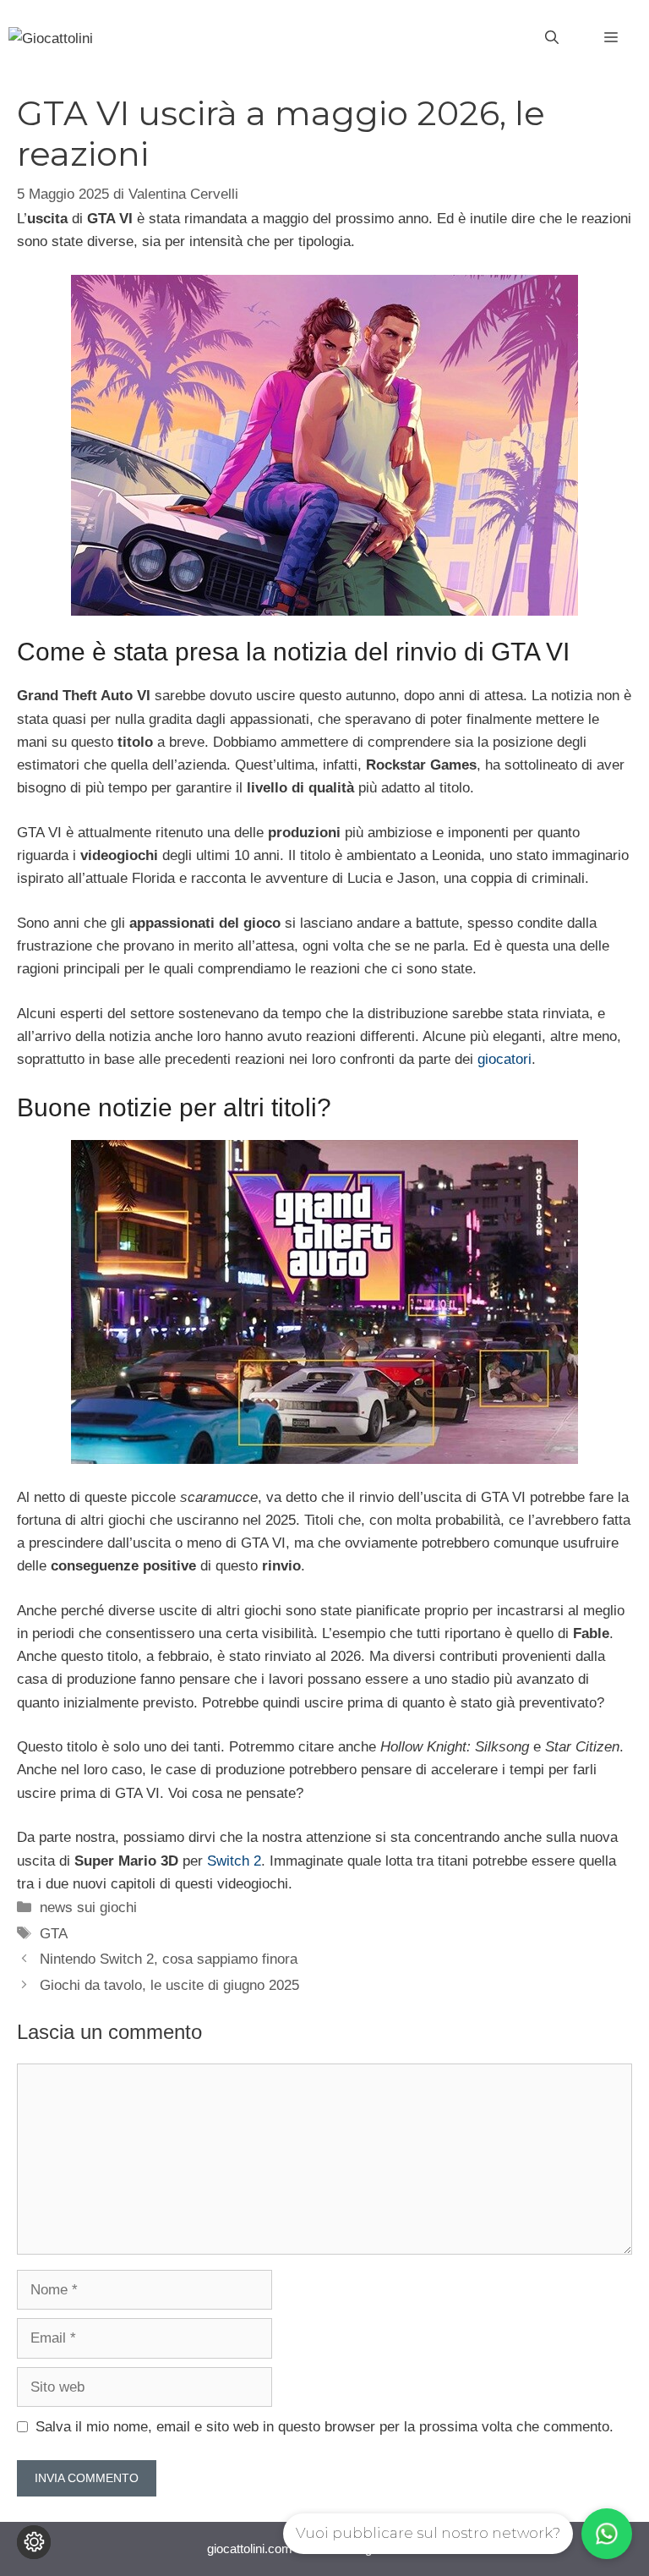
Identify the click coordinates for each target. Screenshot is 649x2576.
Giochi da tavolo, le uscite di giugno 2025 (169, 1985)
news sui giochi (88, 1907)
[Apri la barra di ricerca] (552, 38)
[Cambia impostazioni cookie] (34, 2542)
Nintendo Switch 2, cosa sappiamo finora (169, 1959)
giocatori (504, 1059)
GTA (54, 1934)
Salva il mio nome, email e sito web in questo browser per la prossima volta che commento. (324, 2427)
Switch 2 (234, 1861)
